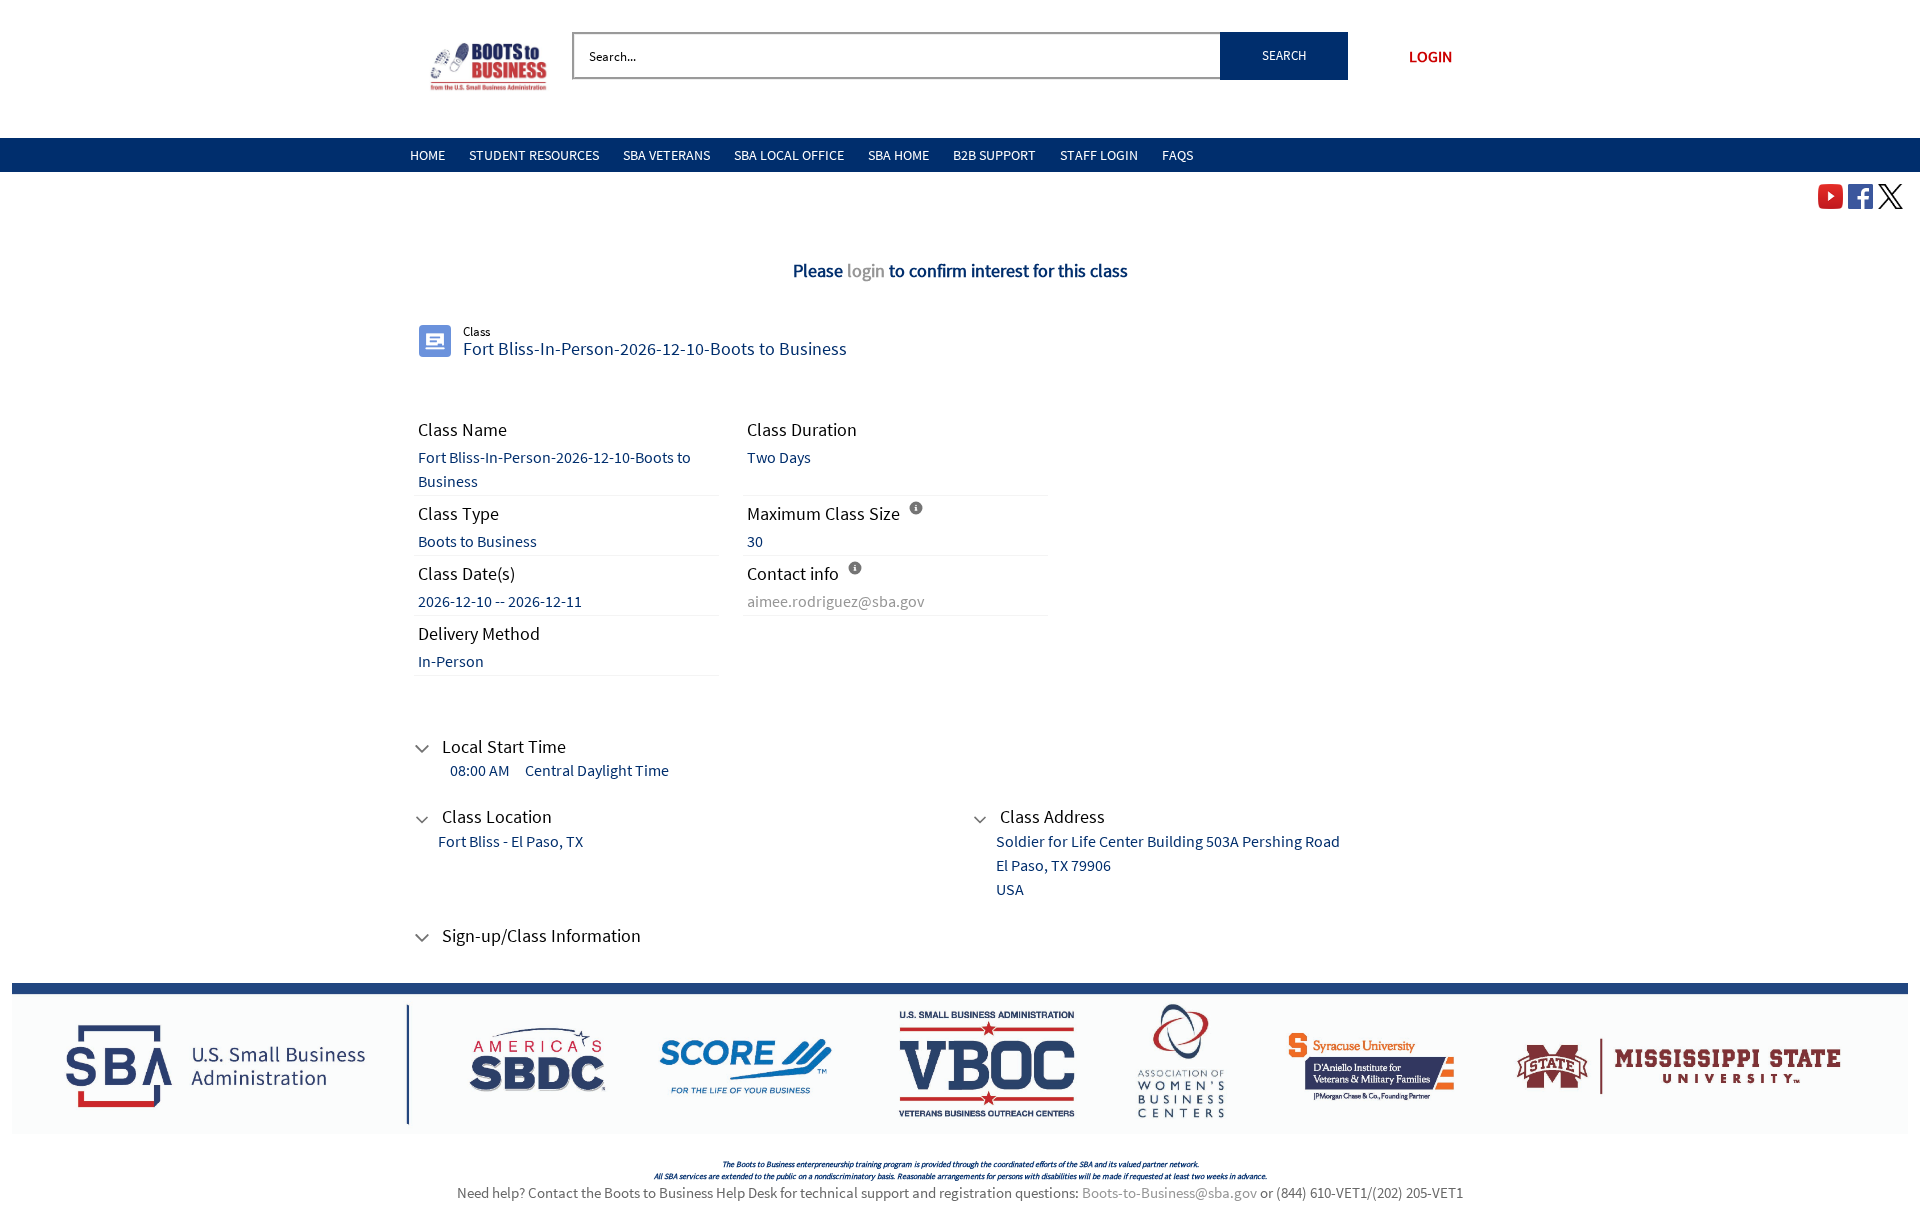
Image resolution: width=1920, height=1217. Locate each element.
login (868, 270)
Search (1284, 55)
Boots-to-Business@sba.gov (1169, 1192)
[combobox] (960, 56)
